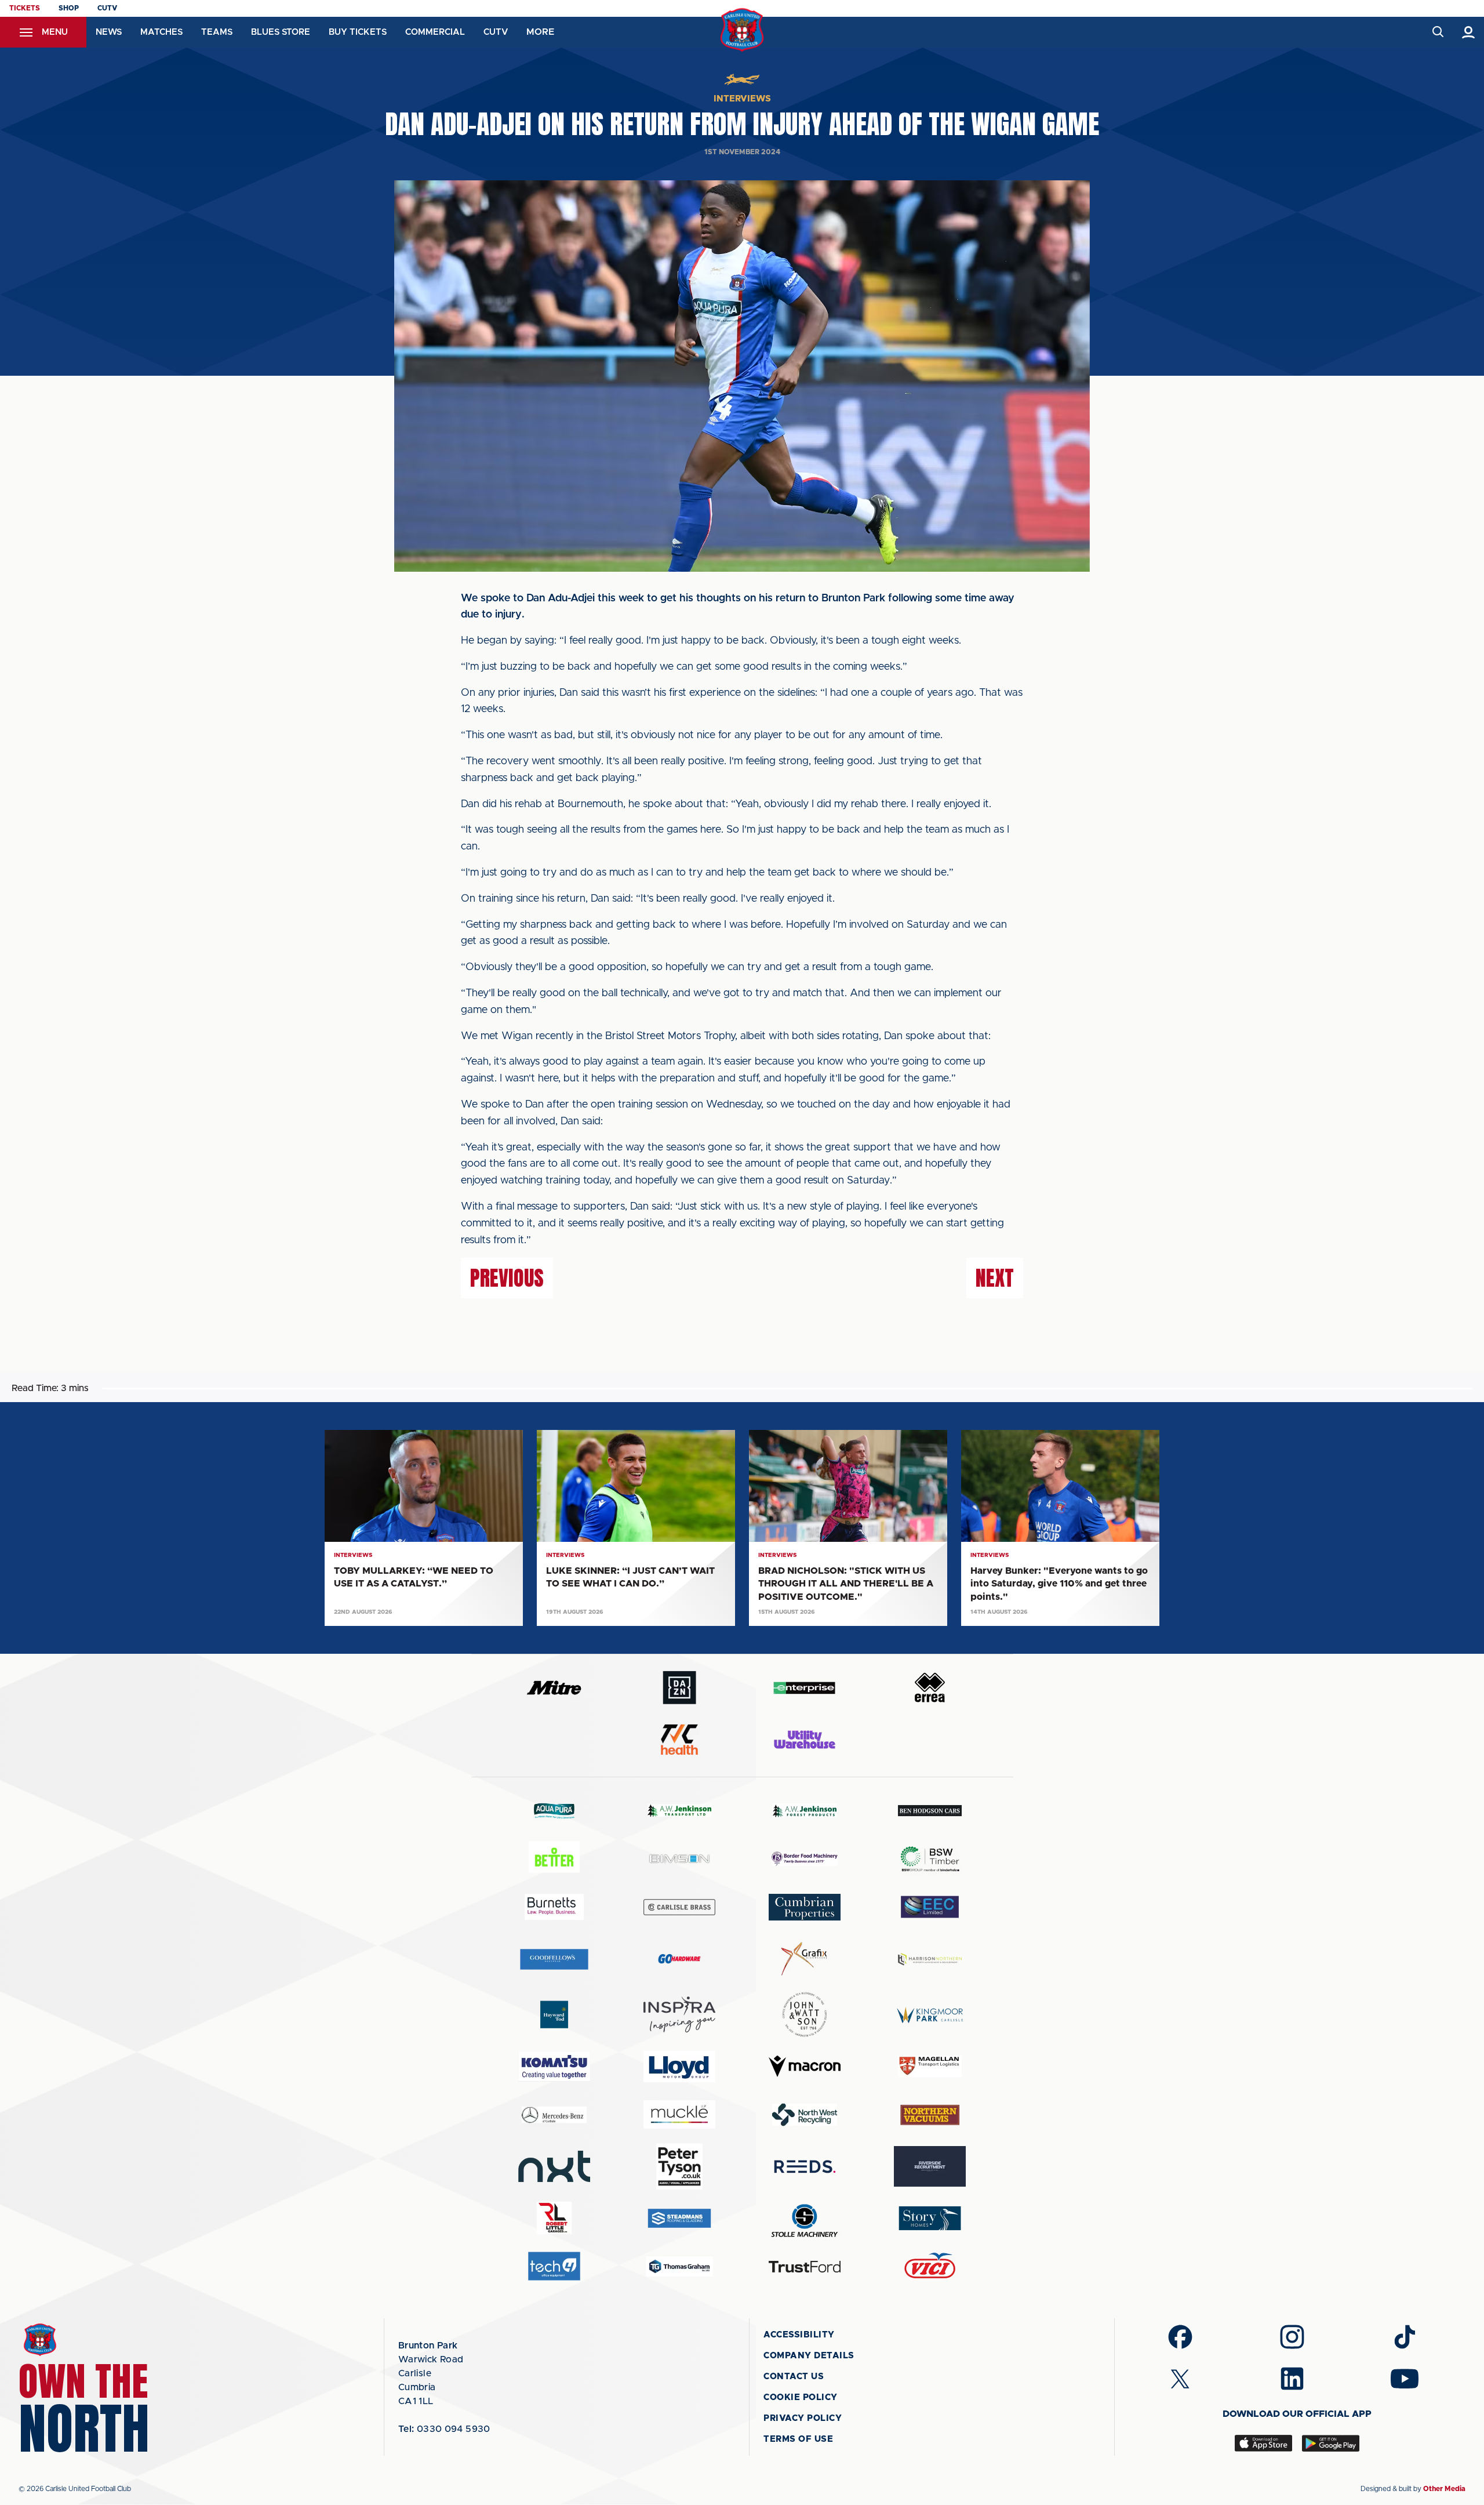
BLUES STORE (281, 32)
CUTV (107, 8)
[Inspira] (679, 2015)
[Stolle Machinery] (805, 2219)
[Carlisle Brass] (679, 1907)
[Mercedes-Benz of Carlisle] (554, 2114)
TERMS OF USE (798, 2439)
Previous (507, 1278)
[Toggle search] (1437, 32)
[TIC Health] (679, 1740)
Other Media (1444, 2489)
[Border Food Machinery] (805, 1859)
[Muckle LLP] (679, 2114)
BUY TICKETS (358, 32)
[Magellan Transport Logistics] (930, 2066)
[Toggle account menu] (1469, 32)
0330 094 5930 (444, 2429)
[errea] (930, 1688)
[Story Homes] (930, 2218)
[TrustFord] (805, 2267)
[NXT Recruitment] (554, 2166)
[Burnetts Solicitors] (554, 1907)
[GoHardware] (679, 1959)
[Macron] (805, 2066)
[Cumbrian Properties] (805, 1907)
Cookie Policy (801, 2397)
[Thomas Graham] (679, 2266)
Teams (217, 32)
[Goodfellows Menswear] (554, 1959)
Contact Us (794, 2377)
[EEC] (930, 1907)
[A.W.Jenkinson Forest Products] (805, 1811)
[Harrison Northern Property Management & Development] (930, 1959)
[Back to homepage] (742, 30)
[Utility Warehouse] (805, 1740)
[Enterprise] (805, 1688)
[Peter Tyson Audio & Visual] (679, 2166)
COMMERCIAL (435, 32)
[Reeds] (805, 2167)
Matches (161, 32)
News (109, 32)
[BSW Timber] (930, 1859)
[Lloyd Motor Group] (679, 2067)
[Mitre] (554, 1688)
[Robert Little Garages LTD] (554, 2218)
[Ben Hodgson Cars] (930, 1811)
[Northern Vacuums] (930, 2114)
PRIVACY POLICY (803, 2418)
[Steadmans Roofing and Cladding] (679, 2218)
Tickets (25, 8)
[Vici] (930, 2266)
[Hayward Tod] (554, 2015)
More (540, 32)
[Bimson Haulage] (679, 1859)
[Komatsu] (554, 2067)
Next (995, 1278)
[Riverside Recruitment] (930, 2166)
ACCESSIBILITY (799, 2335)
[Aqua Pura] (554, 1811)
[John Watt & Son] (805, 2014)
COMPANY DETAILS (809, 2356)
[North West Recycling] (805, 2114)
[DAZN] (679, 1688)
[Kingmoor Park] (930, 2015)
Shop (69, 8)
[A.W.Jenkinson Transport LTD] (679, 1811)
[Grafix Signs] (805, 1959)
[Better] (554, 1859)
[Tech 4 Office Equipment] (554, 2266)
